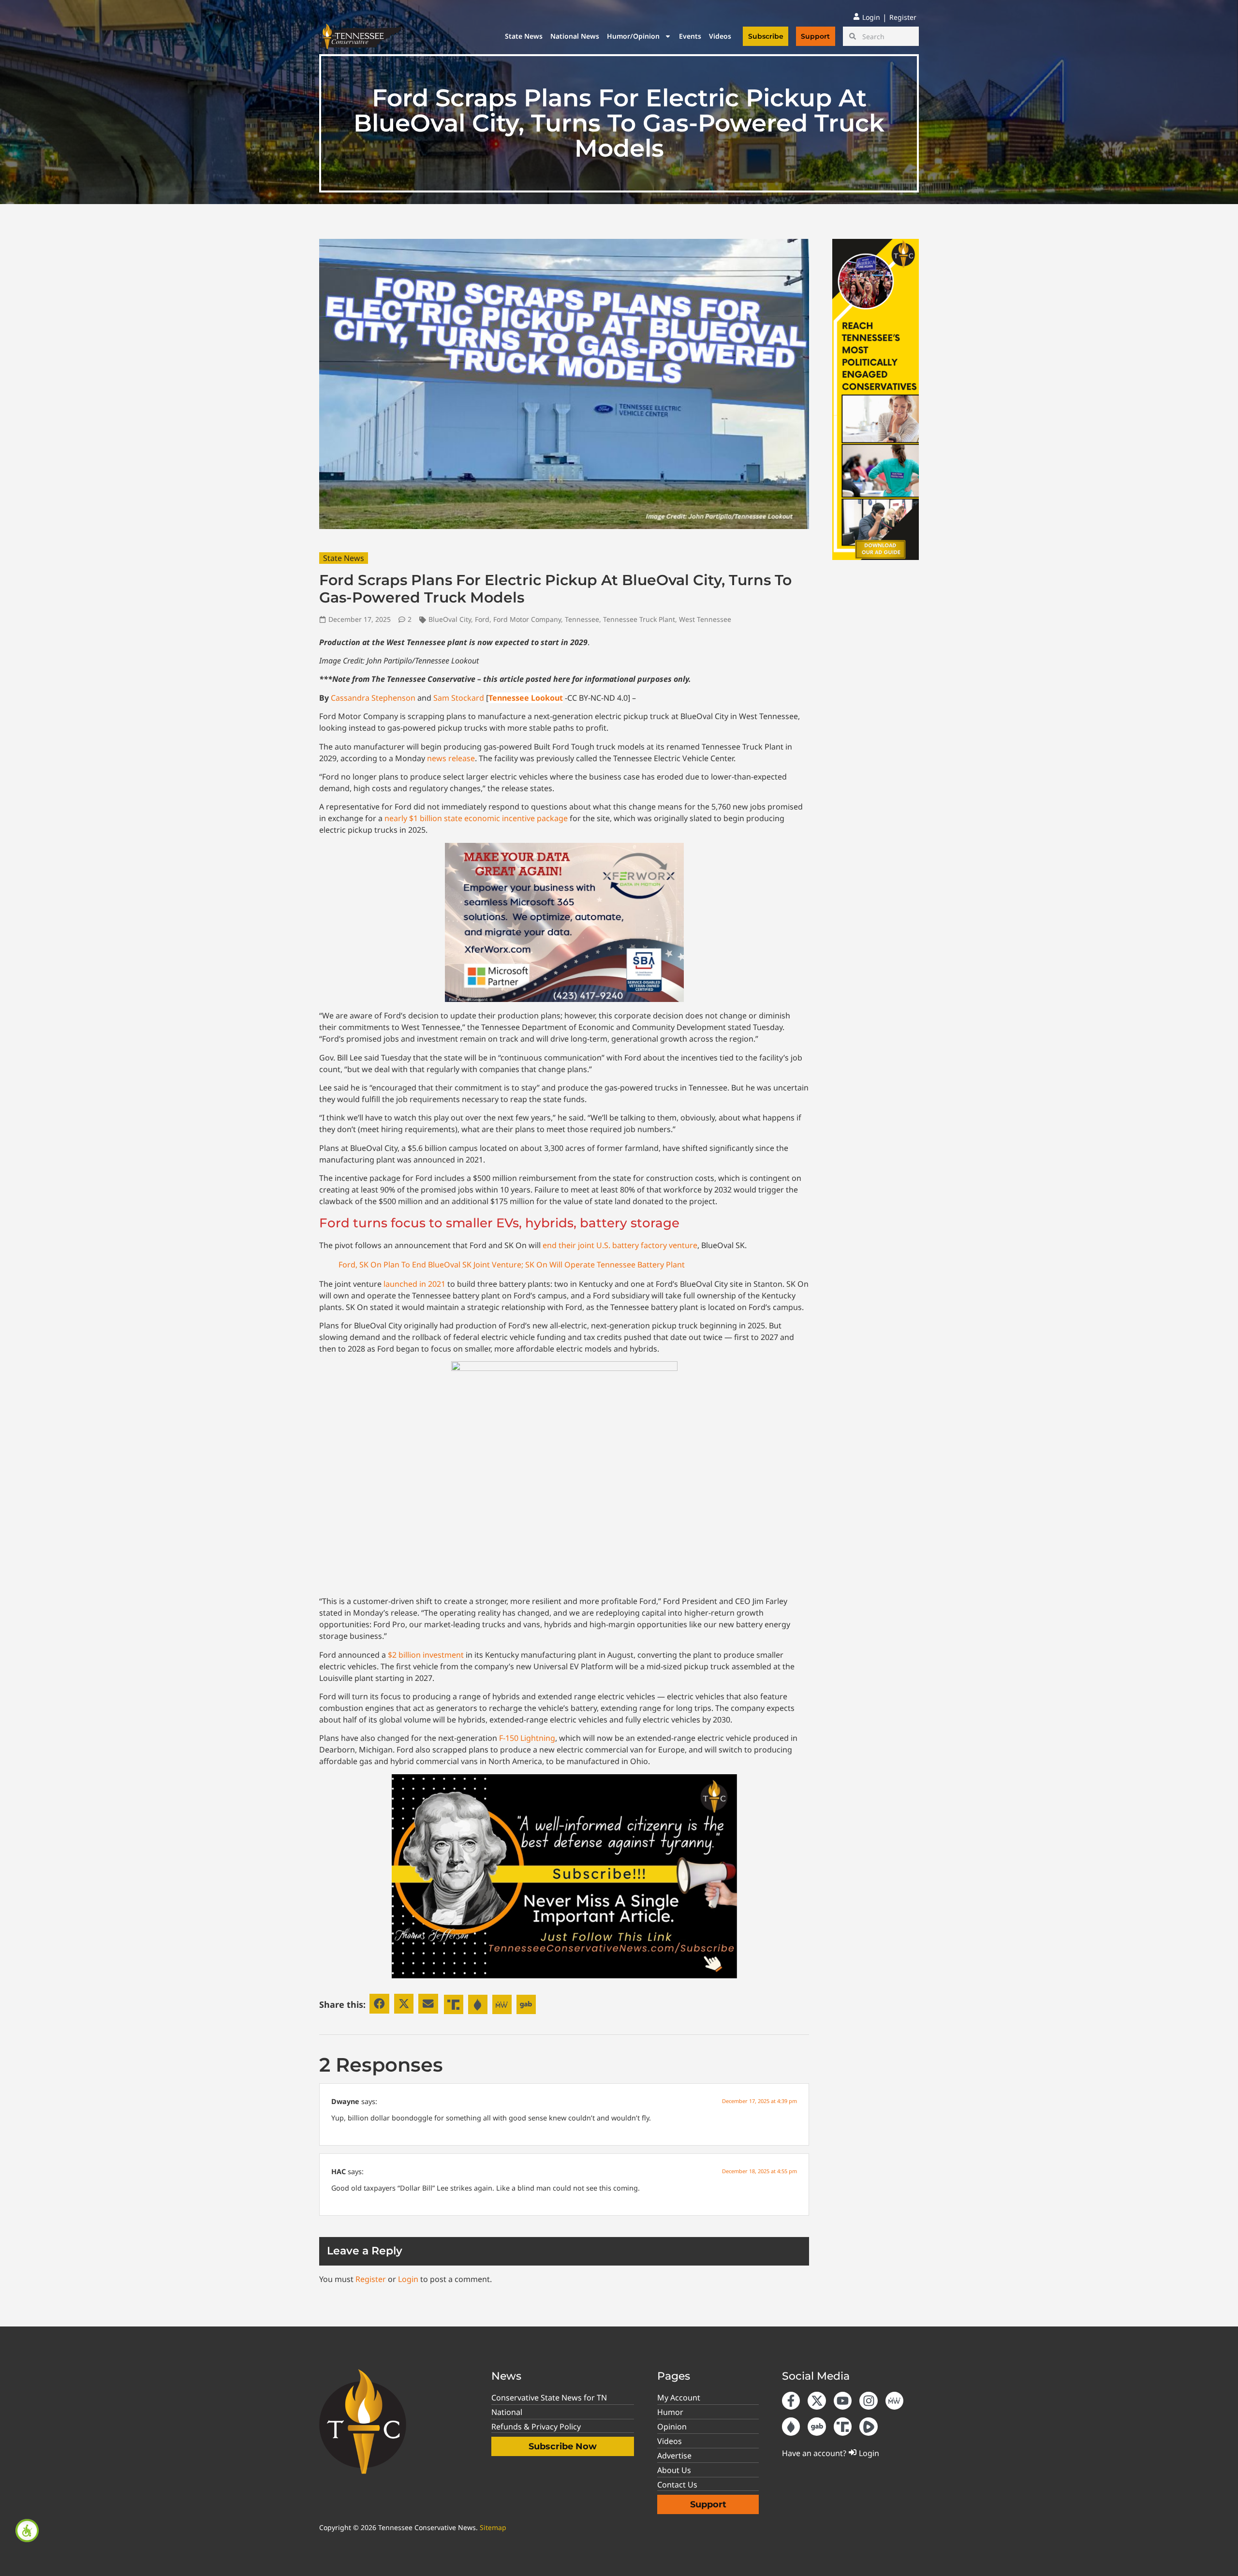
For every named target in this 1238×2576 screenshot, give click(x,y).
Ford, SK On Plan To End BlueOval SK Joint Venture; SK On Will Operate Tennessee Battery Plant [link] (512, 1265)
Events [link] (690, 36)
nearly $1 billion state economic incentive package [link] (476, 818)
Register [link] (371, 2279)
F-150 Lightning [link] (527, 1738)
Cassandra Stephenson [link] (373, 698)
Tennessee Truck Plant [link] (639, 619)
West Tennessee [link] (705, 619)
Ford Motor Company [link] (527, 619)
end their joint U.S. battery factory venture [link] (620, 1245)
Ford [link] (482, 619)
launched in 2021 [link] (414, 1284)
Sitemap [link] (493, 2527)
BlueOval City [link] (450, 619)
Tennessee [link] (582, 619)
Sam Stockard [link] (459, 698)
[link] (27, 2531)
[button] (379, 2004)
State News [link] (524, 36)
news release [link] (451, 758)
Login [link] (408, 2279)
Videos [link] (720, 36)
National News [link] (575, 36)
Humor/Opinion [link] (633, 36)
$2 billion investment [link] (426, 1655)
